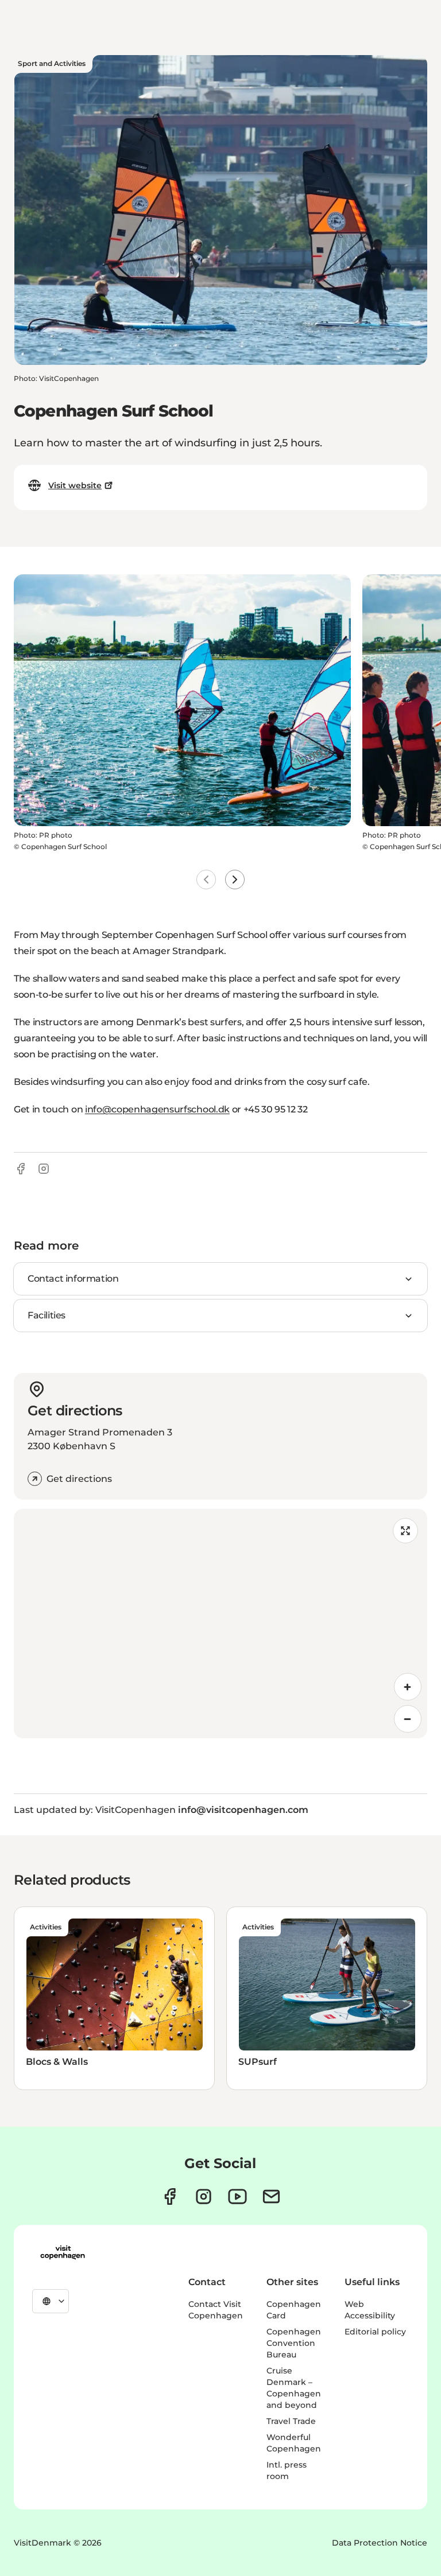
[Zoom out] (408, 1719)
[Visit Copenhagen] (63, 2252)
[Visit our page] (204, 2196)
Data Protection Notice (380, 2543)
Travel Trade (291, 2421)
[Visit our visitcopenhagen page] (170, 2196)
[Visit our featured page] (237, 2196)
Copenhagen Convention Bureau (294, 2343)
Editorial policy (375, 2332)
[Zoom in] (408, 1687)
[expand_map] (405, 1531)
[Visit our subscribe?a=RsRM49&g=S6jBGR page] (271, 2196)
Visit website (75, 485)
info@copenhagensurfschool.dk (157, 1109)
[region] (220, 1624)
